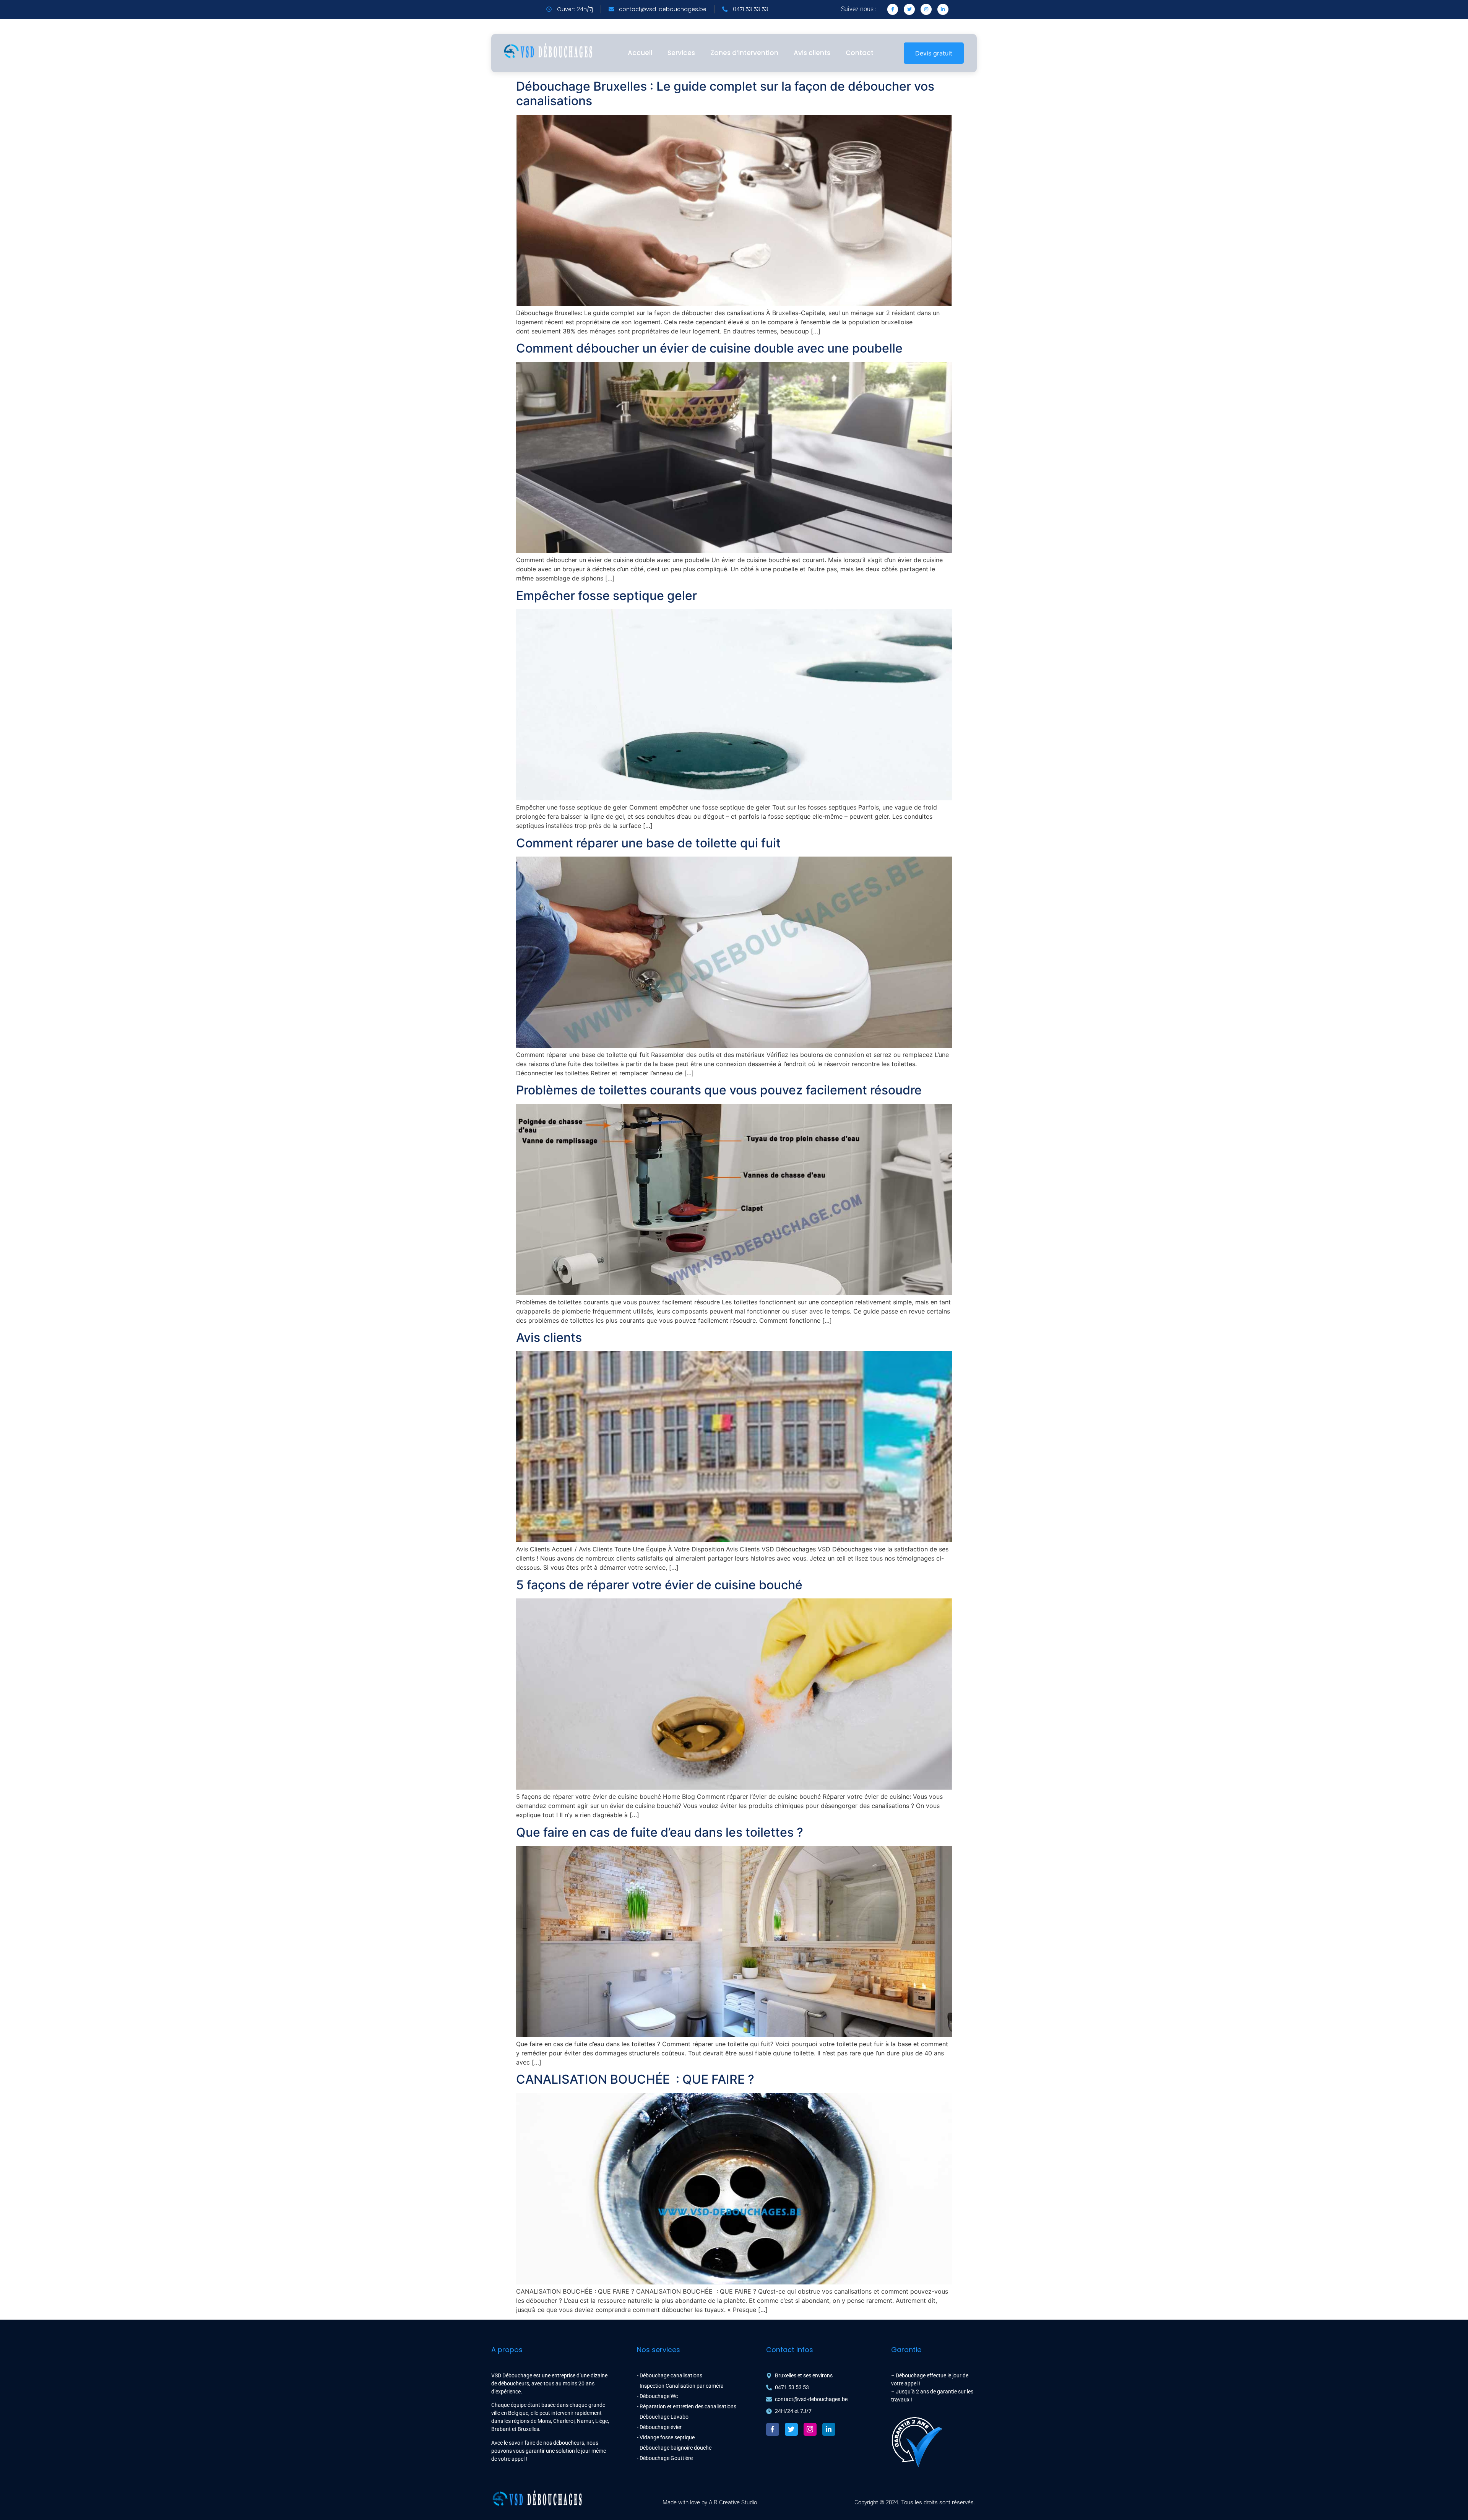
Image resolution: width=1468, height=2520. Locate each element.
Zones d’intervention (744, 53)
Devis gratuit (934, 53)
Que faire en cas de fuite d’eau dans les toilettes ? (660, 1832)
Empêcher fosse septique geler (607, 596)
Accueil (640, 53)
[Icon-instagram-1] (810, 2429)
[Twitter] (909, 9)
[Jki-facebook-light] (893, 9)
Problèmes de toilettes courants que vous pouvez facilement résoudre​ (719, 1090)
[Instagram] (926, 9)
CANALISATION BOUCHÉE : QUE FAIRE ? (635, 2079)
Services (681, 53)
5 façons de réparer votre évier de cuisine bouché (659, 1585)
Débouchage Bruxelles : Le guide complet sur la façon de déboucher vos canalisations (725, 93)
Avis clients (812, 53)
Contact (860, 53)
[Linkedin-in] (943, 9)
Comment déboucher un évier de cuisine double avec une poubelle (709, 348)
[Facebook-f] (773, 2429)
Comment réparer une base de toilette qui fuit (648, 843)
